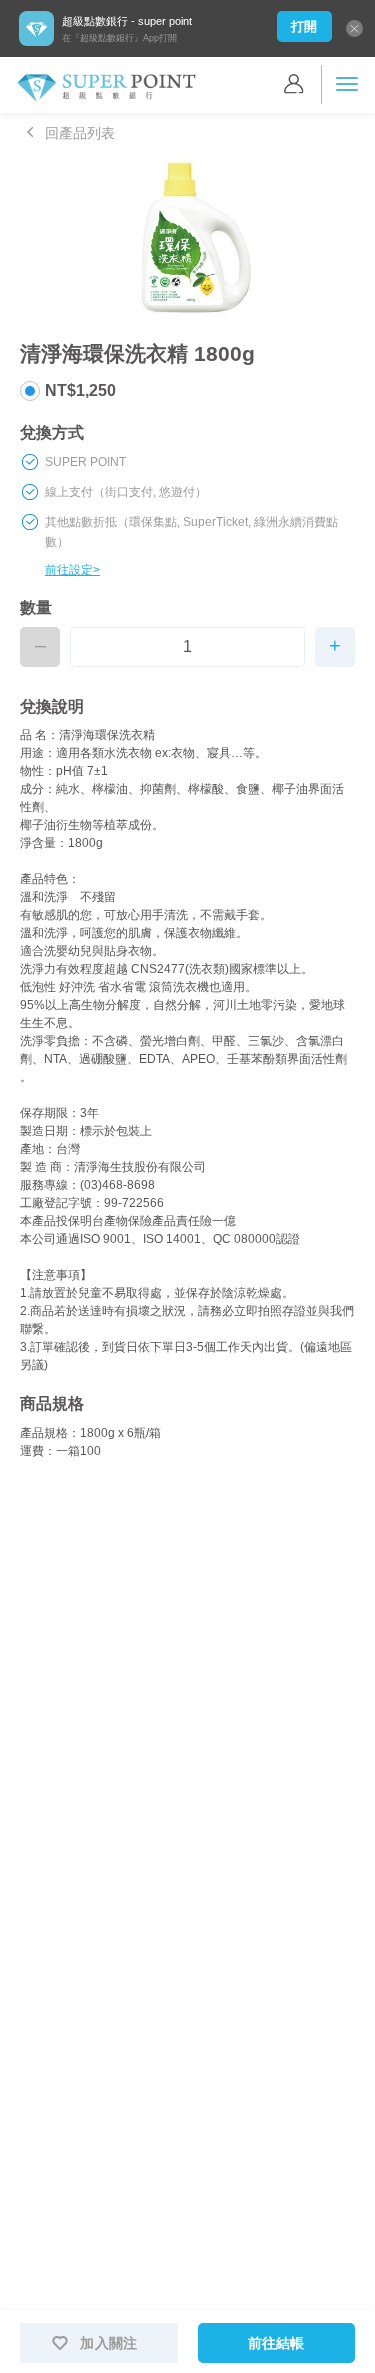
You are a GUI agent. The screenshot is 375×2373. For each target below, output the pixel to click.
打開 (304, 26)
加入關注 (108, 2343)
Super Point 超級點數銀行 (106, 88)
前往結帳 (276, 2343)
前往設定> (72, 570)
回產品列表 (80, 133)
